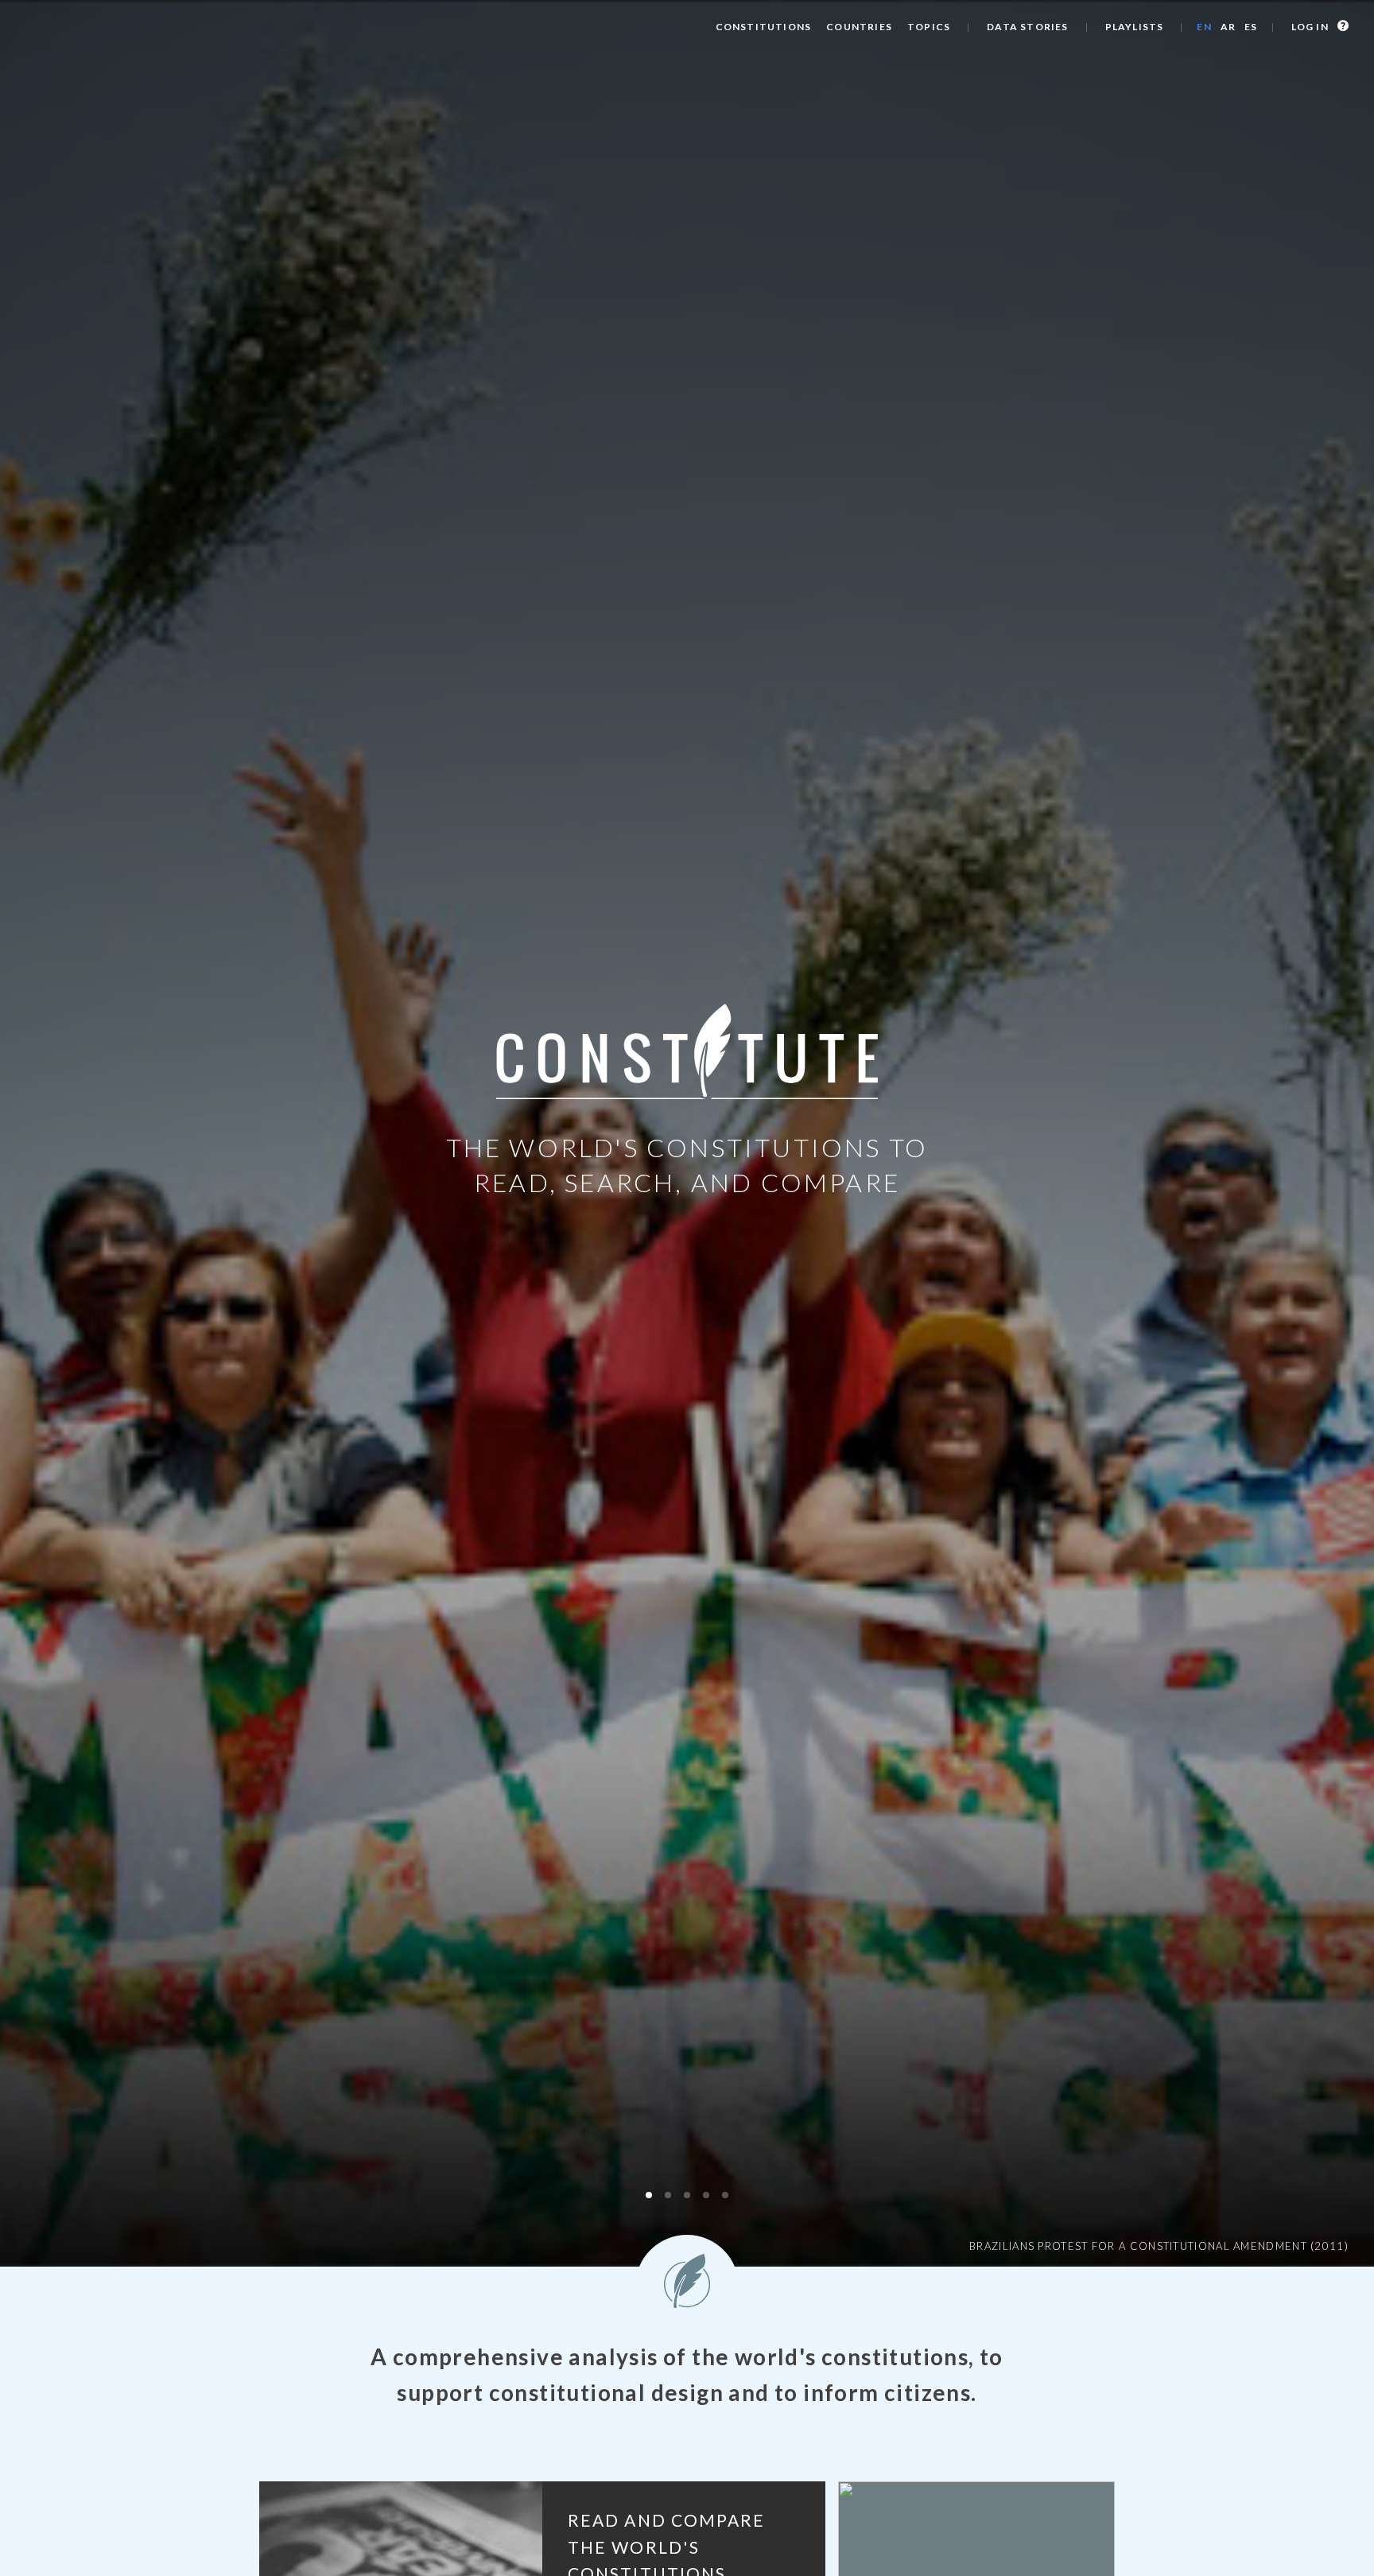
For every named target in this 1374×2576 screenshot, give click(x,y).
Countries (859, 27)
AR (1228, 27)
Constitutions (764, 27)
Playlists (1135, 27)
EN (1204, 27)
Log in (1311, 27)
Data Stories (1027, 27)
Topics (929, 27)
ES (1251, 27)
